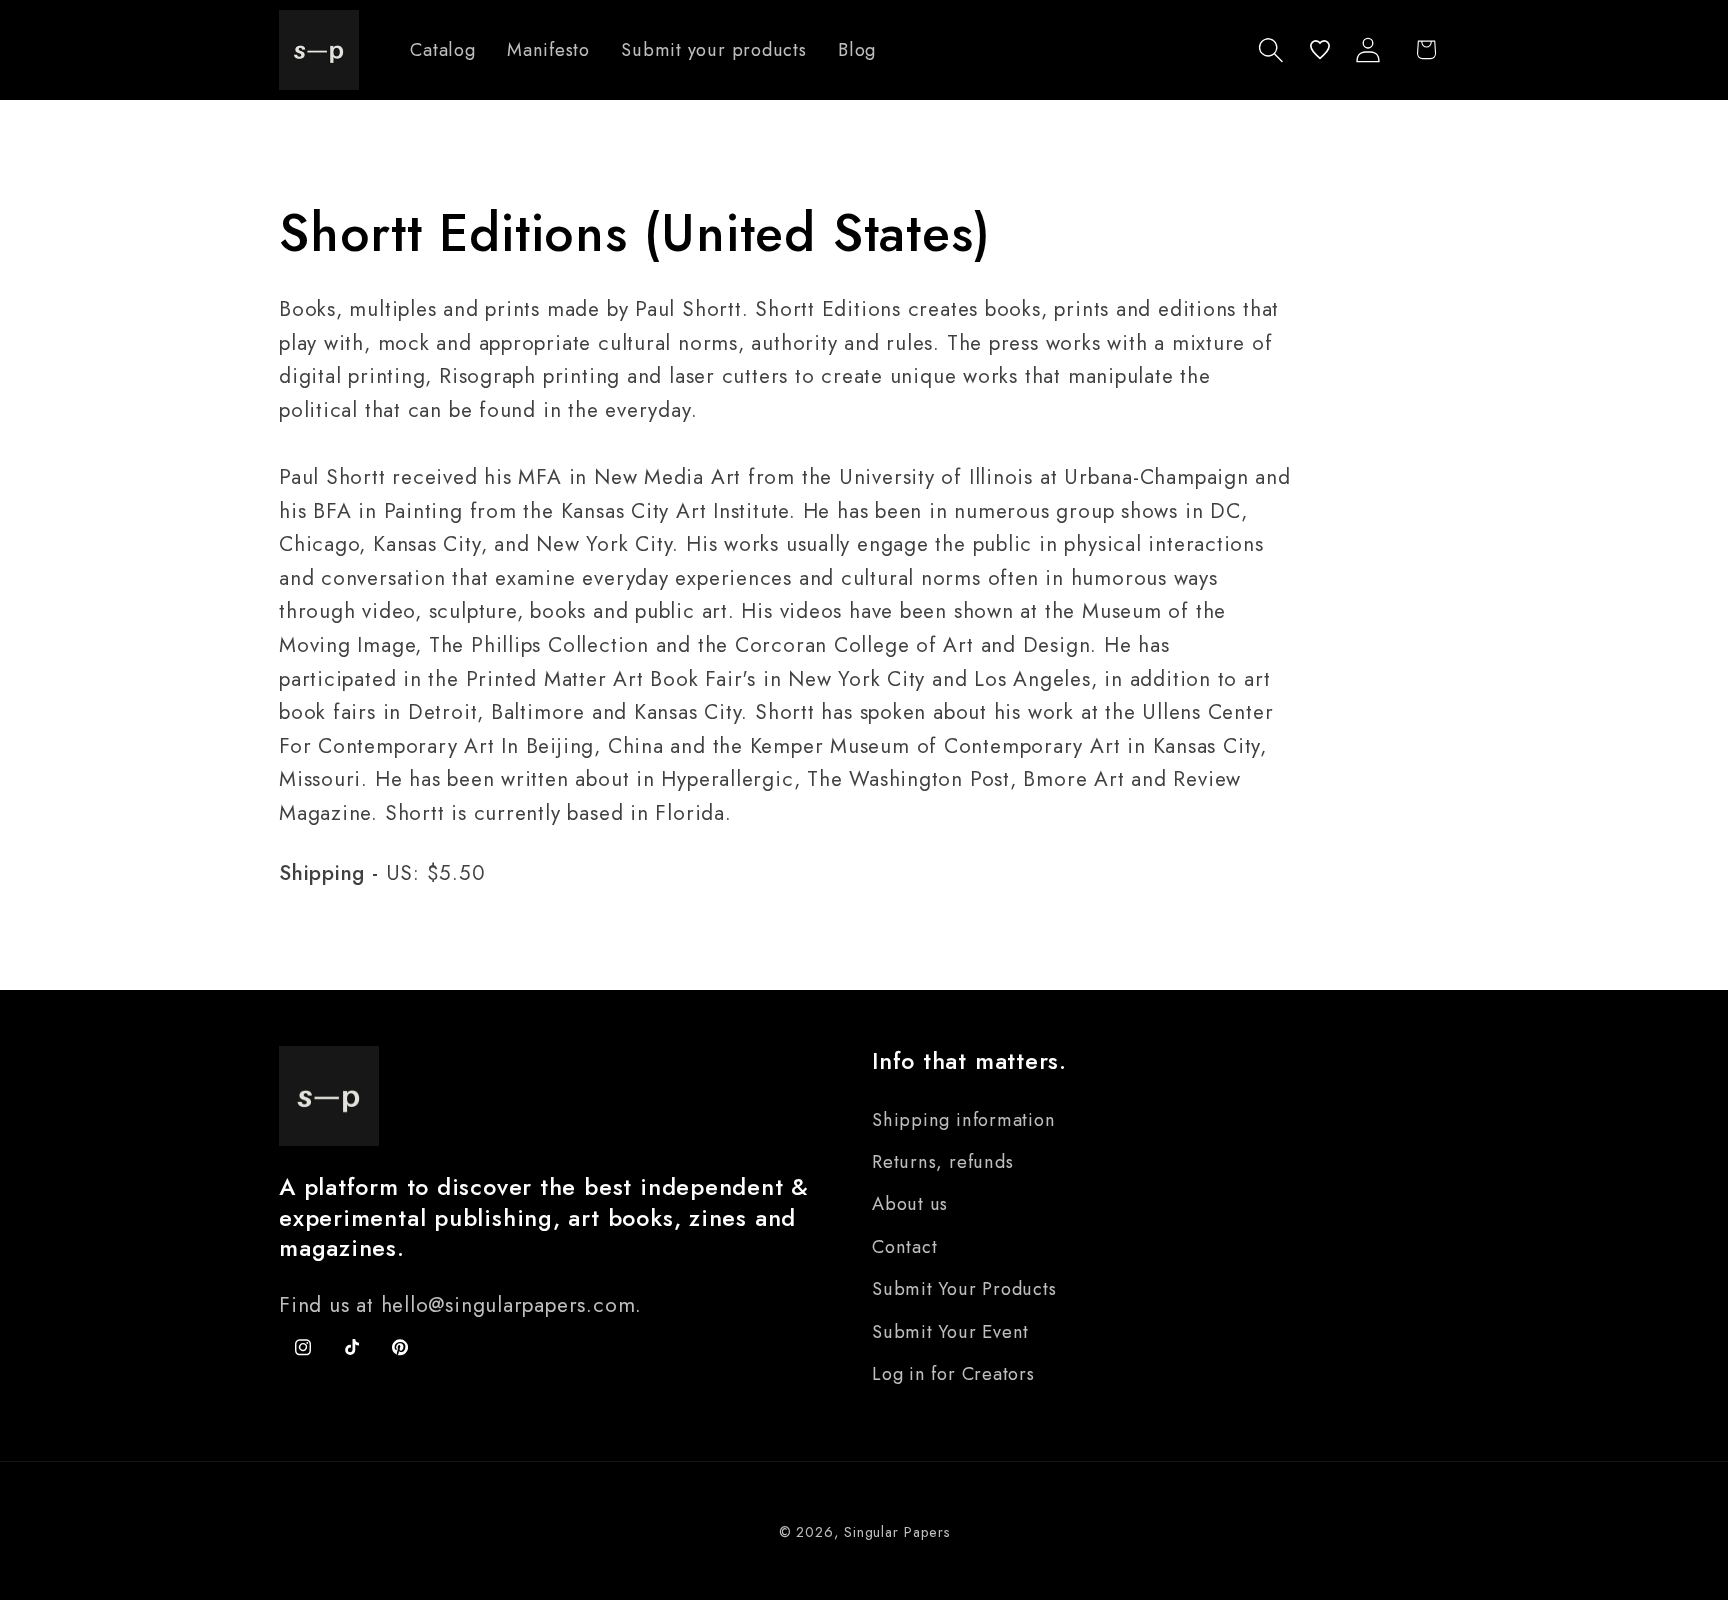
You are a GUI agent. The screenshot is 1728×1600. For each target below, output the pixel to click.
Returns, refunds (942, 1162)
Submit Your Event (950, 1332)
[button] (1271, 49)
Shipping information (964, 1120)
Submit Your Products (964, 1289)
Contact (904, 1247)
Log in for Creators (953, 1374)
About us (910, 1204)
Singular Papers (897, 1532)
